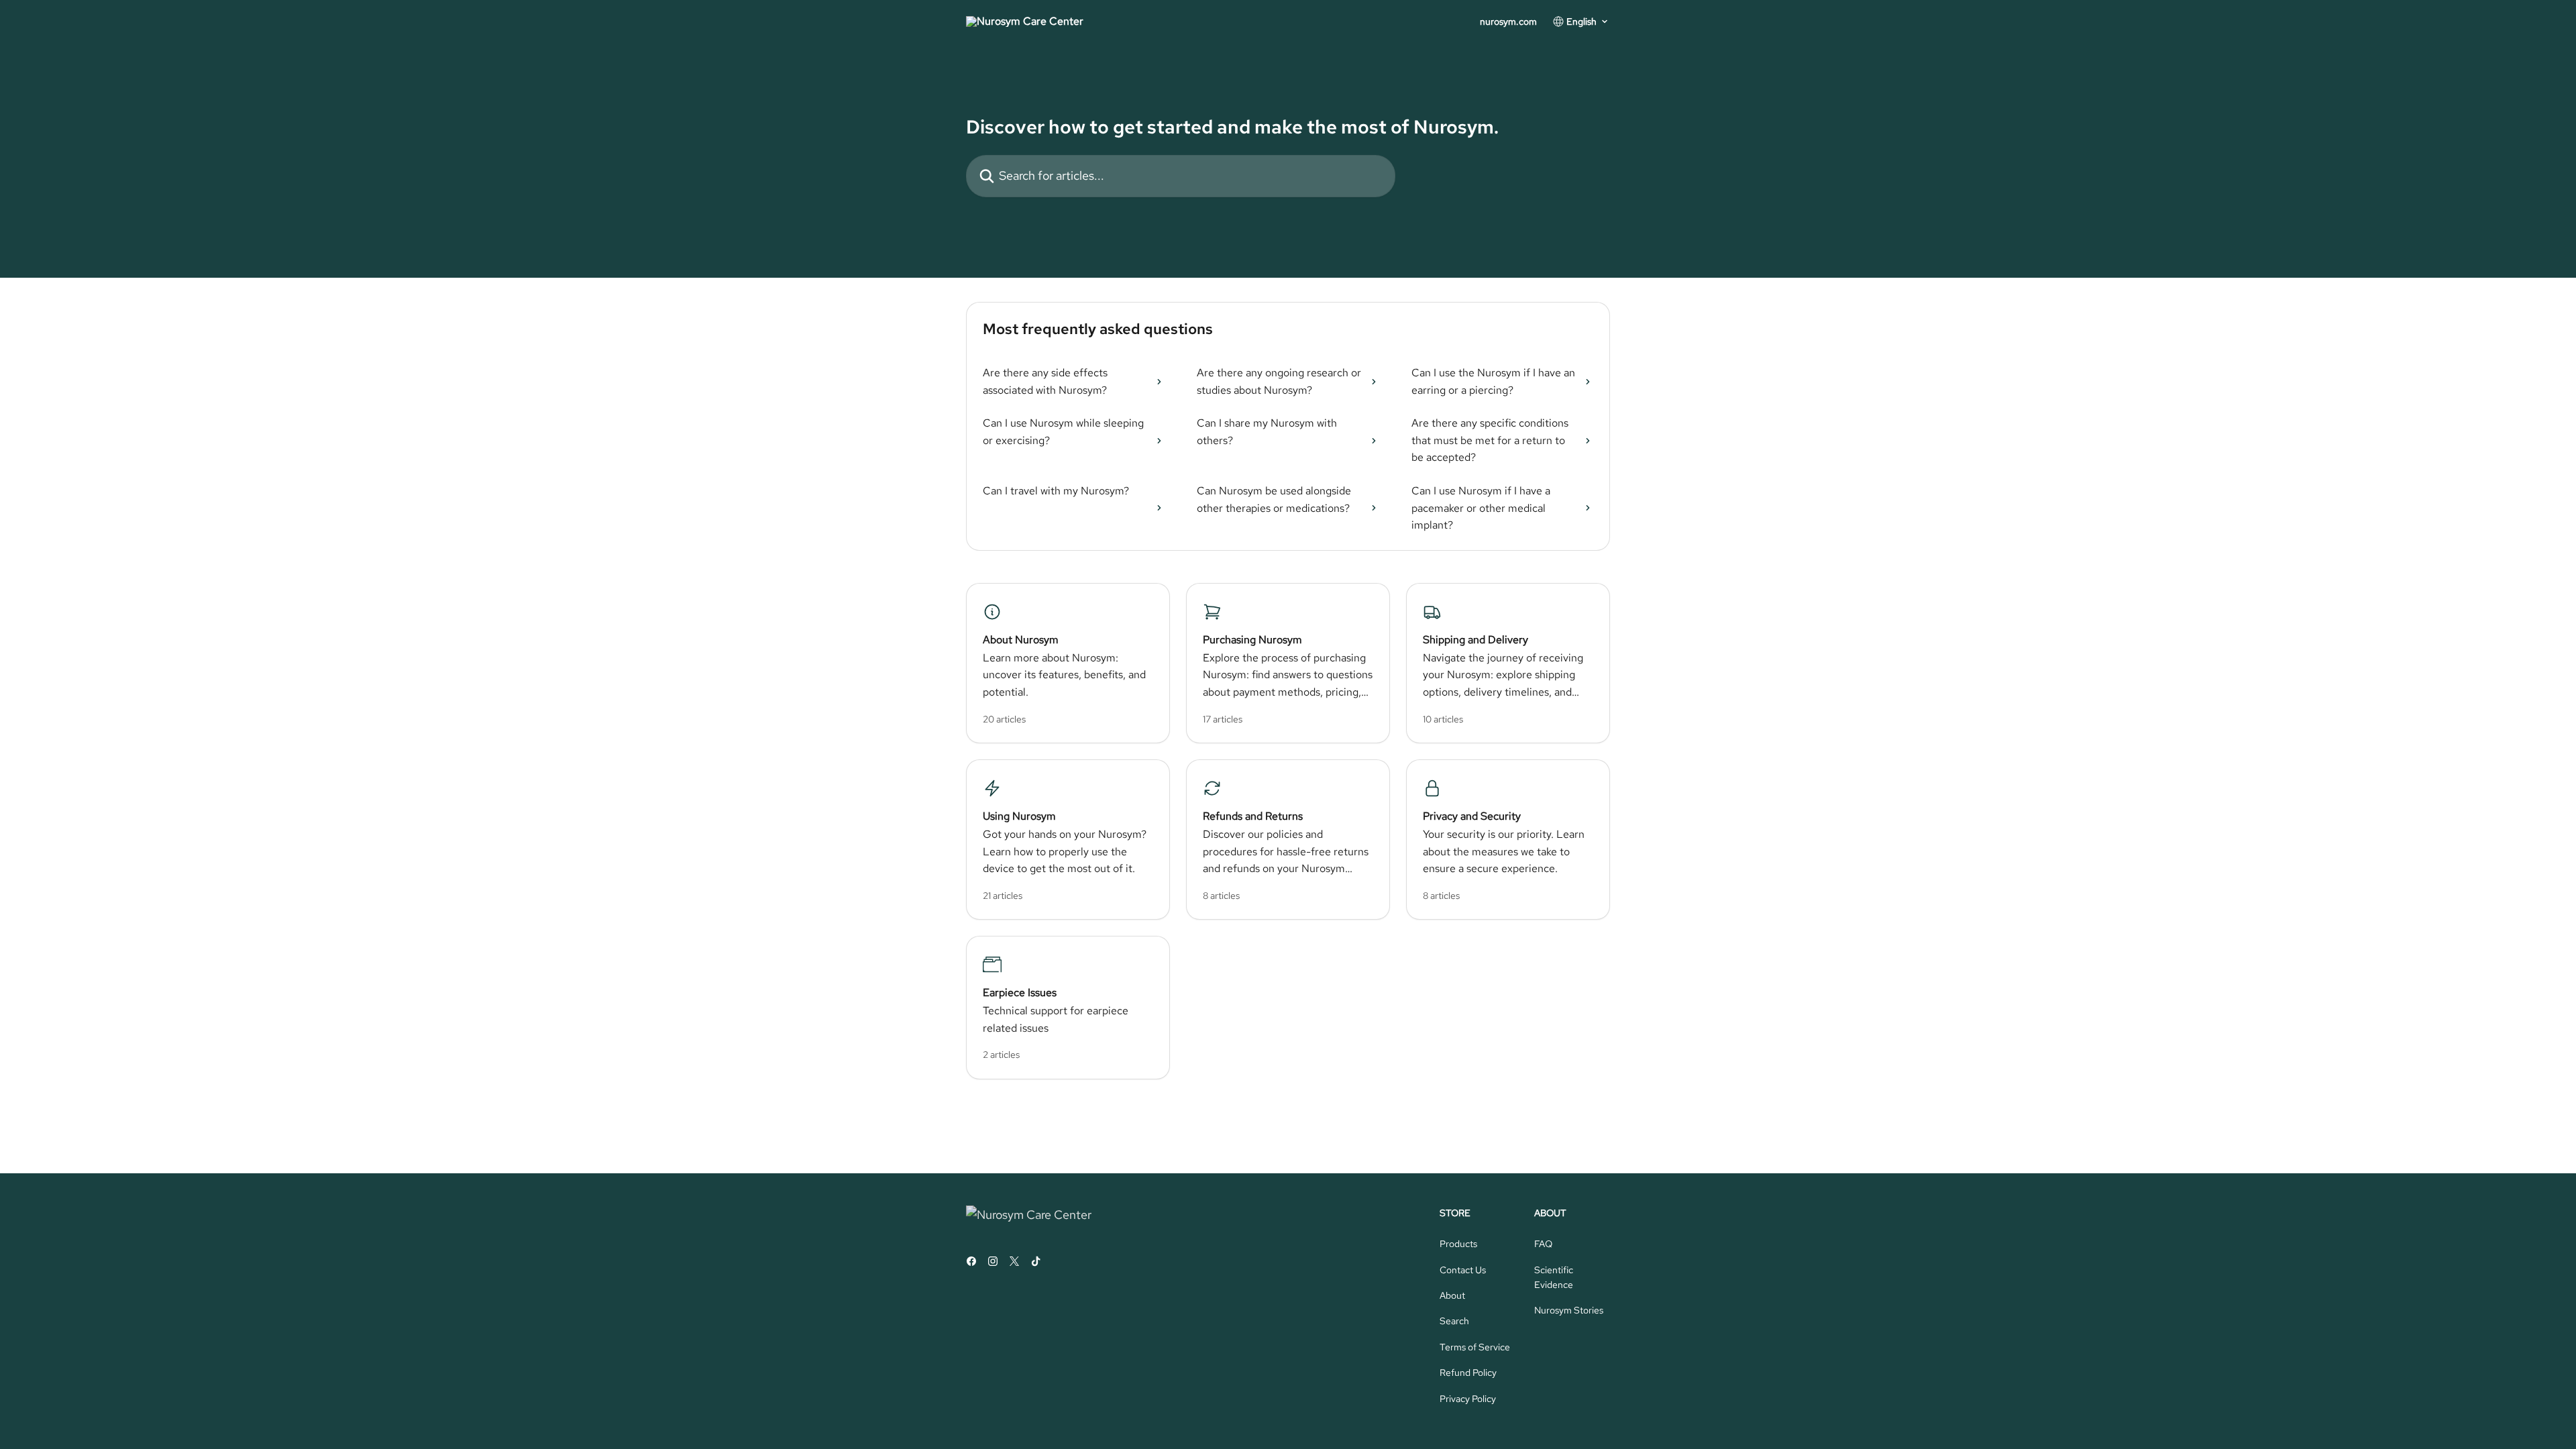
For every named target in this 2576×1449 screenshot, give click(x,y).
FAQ (1543, 1244)
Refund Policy (1468, 1373)
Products (1458, 1244)
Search (1454, 1321)
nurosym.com (1508, 21)
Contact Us (1463, 1270)
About (1452, 1295)
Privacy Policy (1468, 1399)
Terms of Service (1475, 1347)
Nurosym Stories (1569, 1310)
